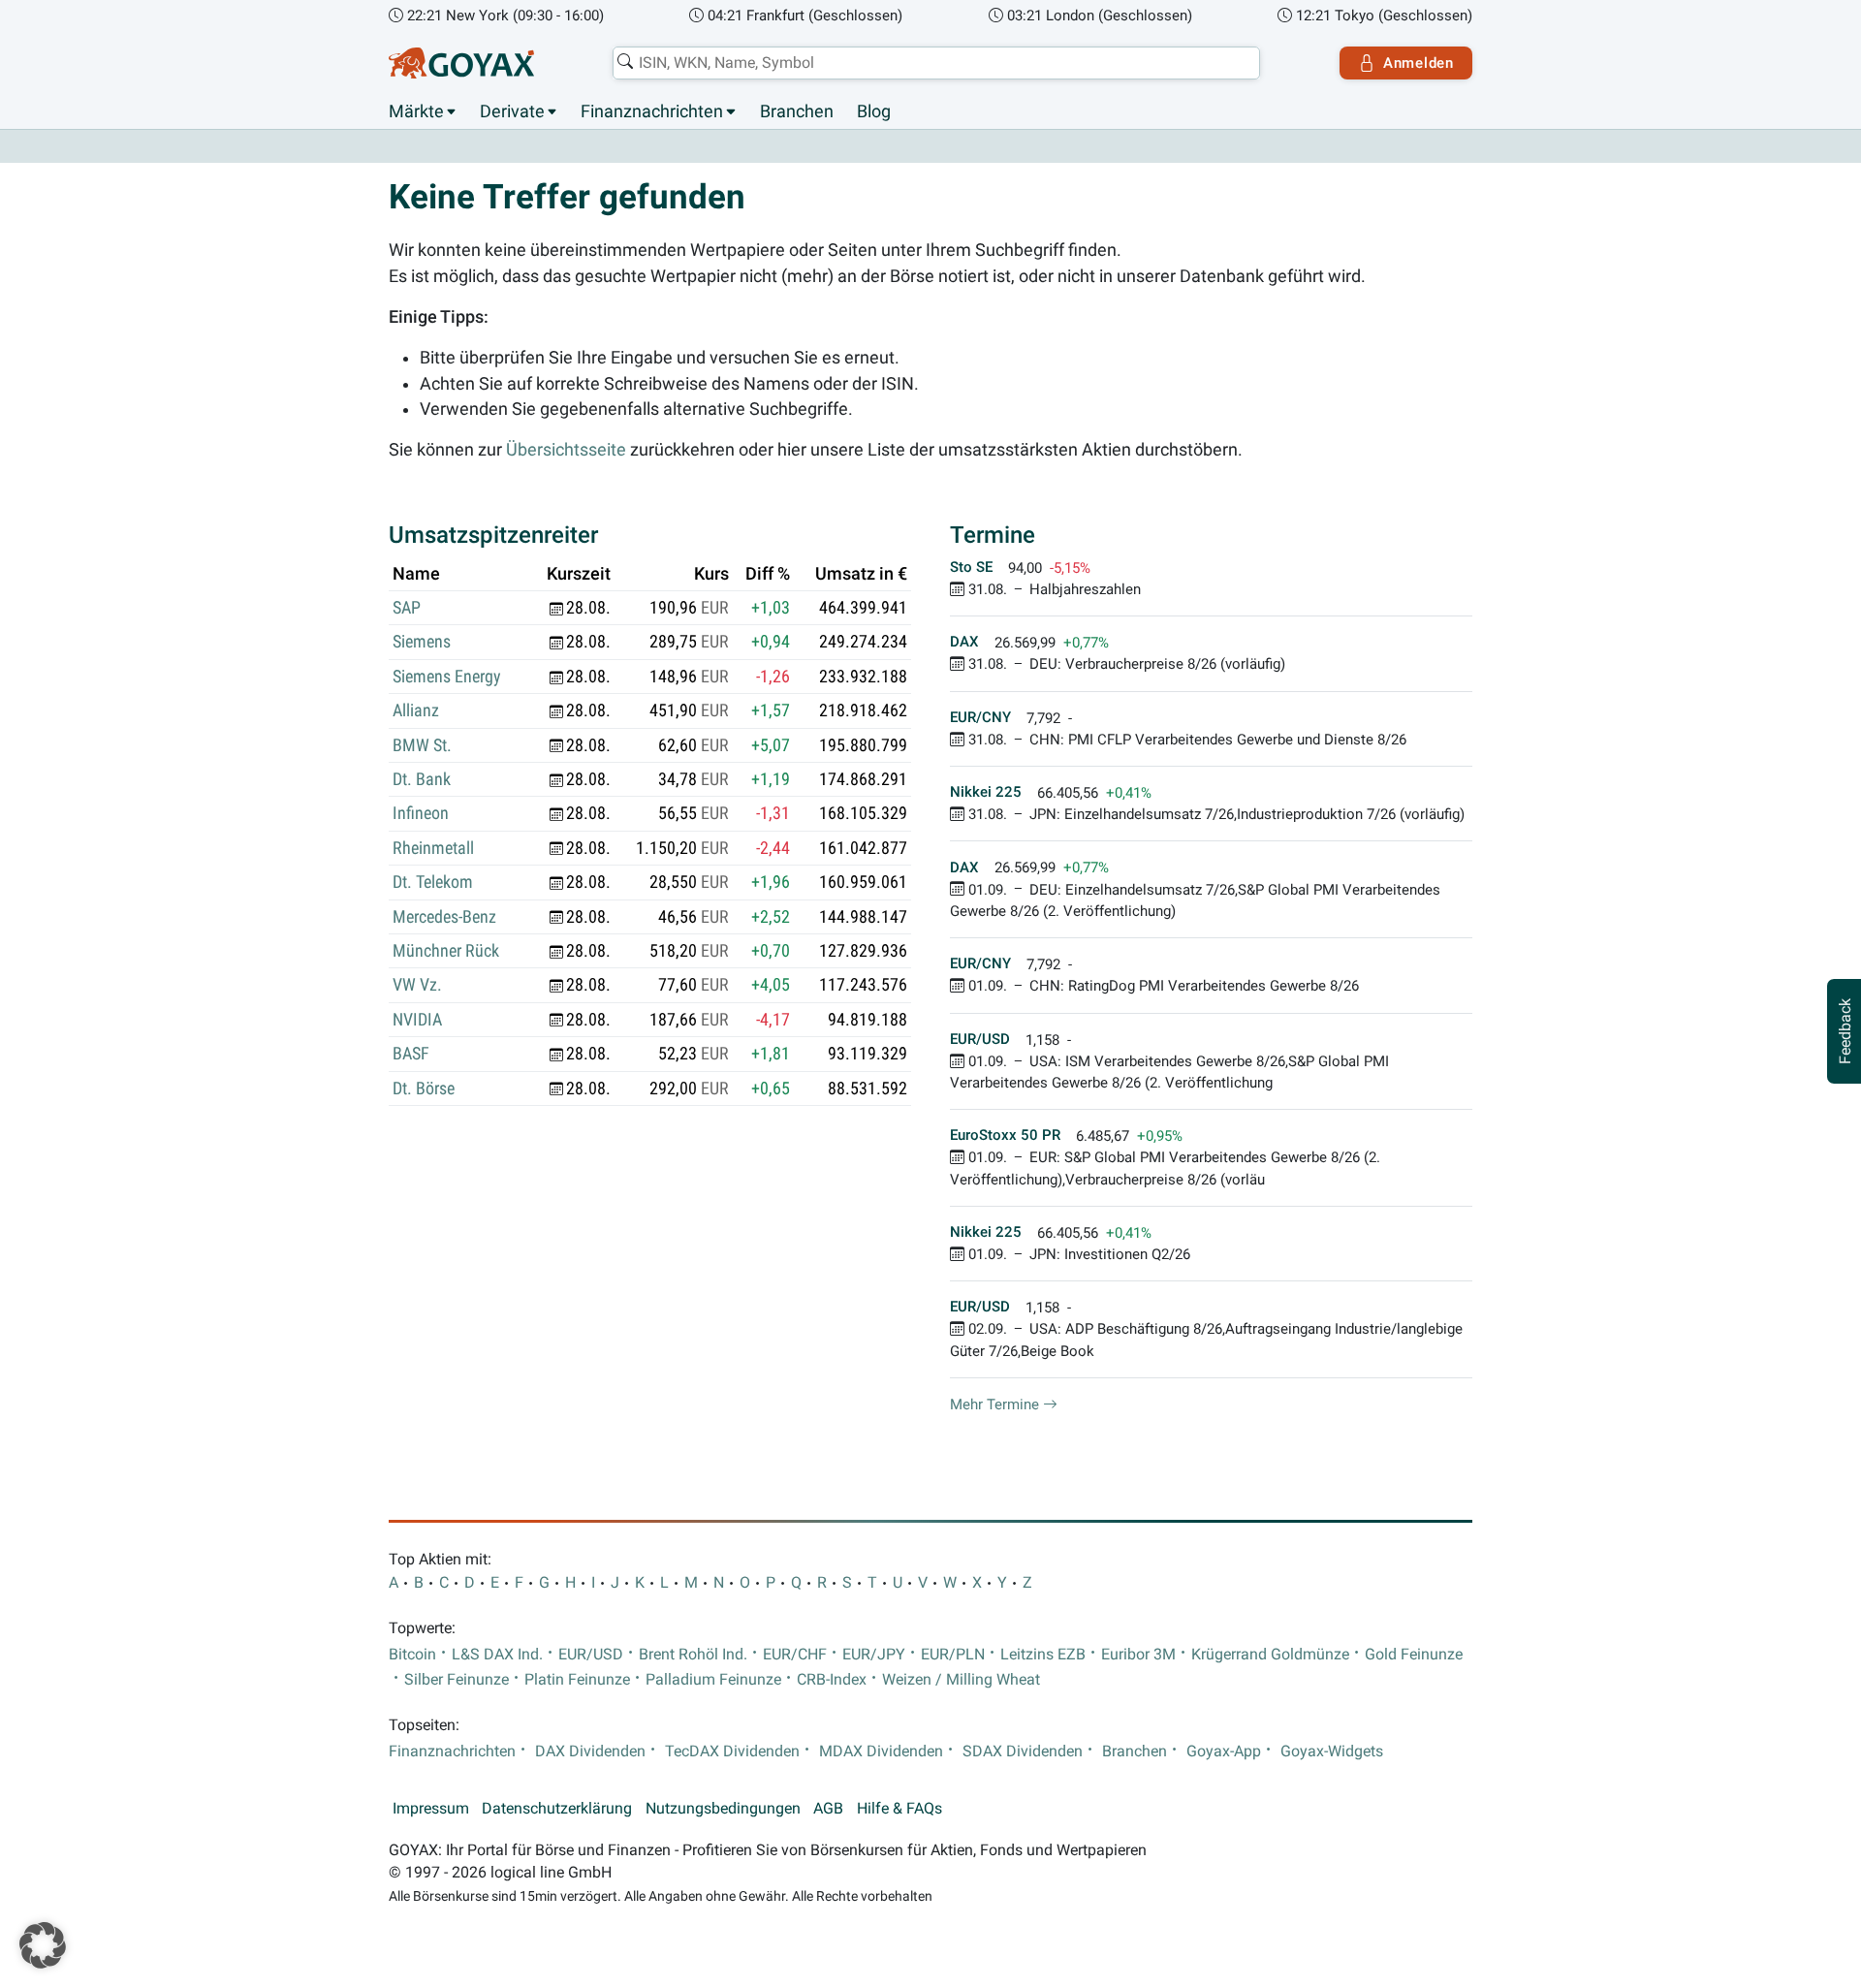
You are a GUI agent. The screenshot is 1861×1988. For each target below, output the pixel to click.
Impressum (431, 1809)
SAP (407, 608)
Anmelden (1419, 63)
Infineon (421, 813)
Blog (874, 111)
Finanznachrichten (652, 111)
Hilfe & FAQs (899, 1809)
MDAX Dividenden (881, 1751)
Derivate (512, 111)
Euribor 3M (1138, 1655)
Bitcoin (412, 1655)
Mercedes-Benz (444, 917)
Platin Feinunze (577, 1680)
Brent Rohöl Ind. (693, 1655)
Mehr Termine (996, 1404)
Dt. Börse (424, 1089)
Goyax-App (1224, 1751)
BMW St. (422, 745)
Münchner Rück (446, 951)
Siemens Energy (447, 677)
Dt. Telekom (433, 882)
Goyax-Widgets (1332, 1751)
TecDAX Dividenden (732, 1751)
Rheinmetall (433, 848)
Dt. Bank (422, 779)
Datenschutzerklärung (557, 1809)
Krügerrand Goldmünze (1270, 1655)
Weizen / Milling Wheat (961, 1680)
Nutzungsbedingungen (723, 1809)
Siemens (422, 642)
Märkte (416, 111)
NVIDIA (417, 1020)
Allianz (416, 710)
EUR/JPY (874, 1655)
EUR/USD (591, 1655)
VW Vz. (417, 985)
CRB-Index (832, 1680)
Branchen (797, 111)
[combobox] (936, 63)
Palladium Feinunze (713, 1680)
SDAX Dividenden (1023, 1751)
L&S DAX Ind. (497, 1655)
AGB (828, 1809)
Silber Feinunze (457, 1680)
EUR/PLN (953, 1655)
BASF (411, 1054)
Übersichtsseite (566, 450)
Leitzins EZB (1043, 1655)
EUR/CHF (795, 1655)
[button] (43, 1945)
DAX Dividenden (590, 1751)
